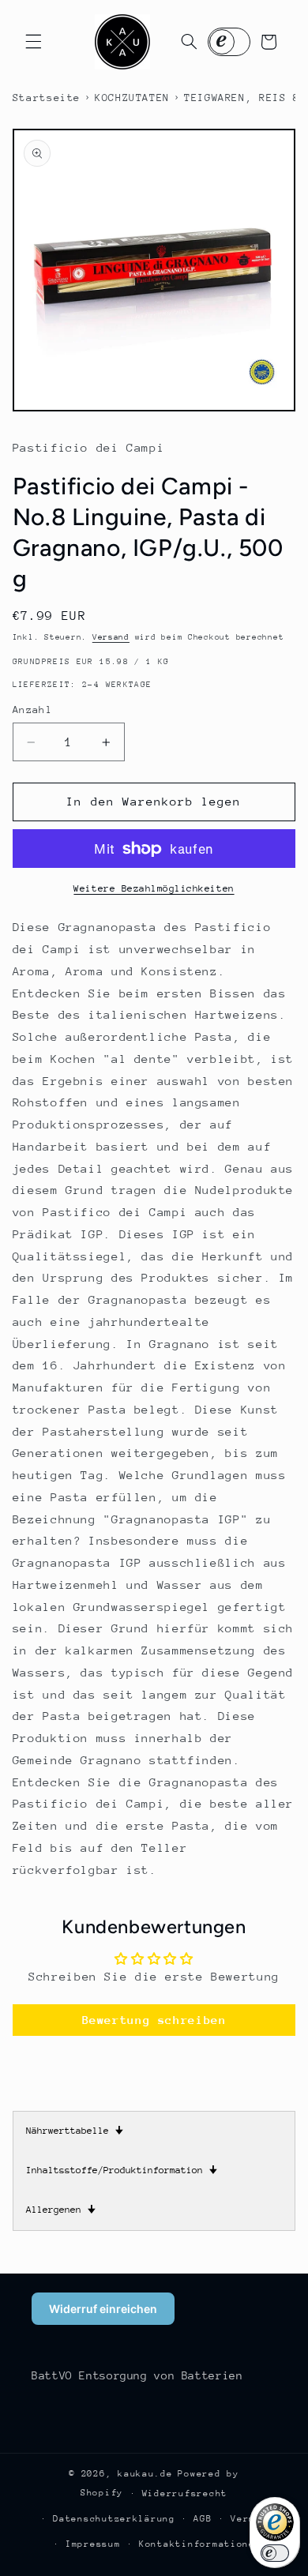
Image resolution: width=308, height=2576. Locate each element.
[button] (33, 42)
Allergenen (61, 2210)
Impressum (93, 2544)
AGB (203, 2519)
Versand (111, 637)
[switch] (275, 2553)
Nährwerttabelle (75, 2131)
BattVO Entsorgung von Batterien (137, 2375)
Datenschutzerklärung (114, 2519)
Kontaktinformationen (200, 2544)
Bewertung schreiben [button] (154, 2020)
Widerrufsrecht (185, 2493)
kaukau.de (145, 2474)
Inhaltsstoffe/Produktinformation (122, 2170)
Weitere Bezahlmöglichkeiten (154, 888)
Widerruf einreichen (103, 2309)
